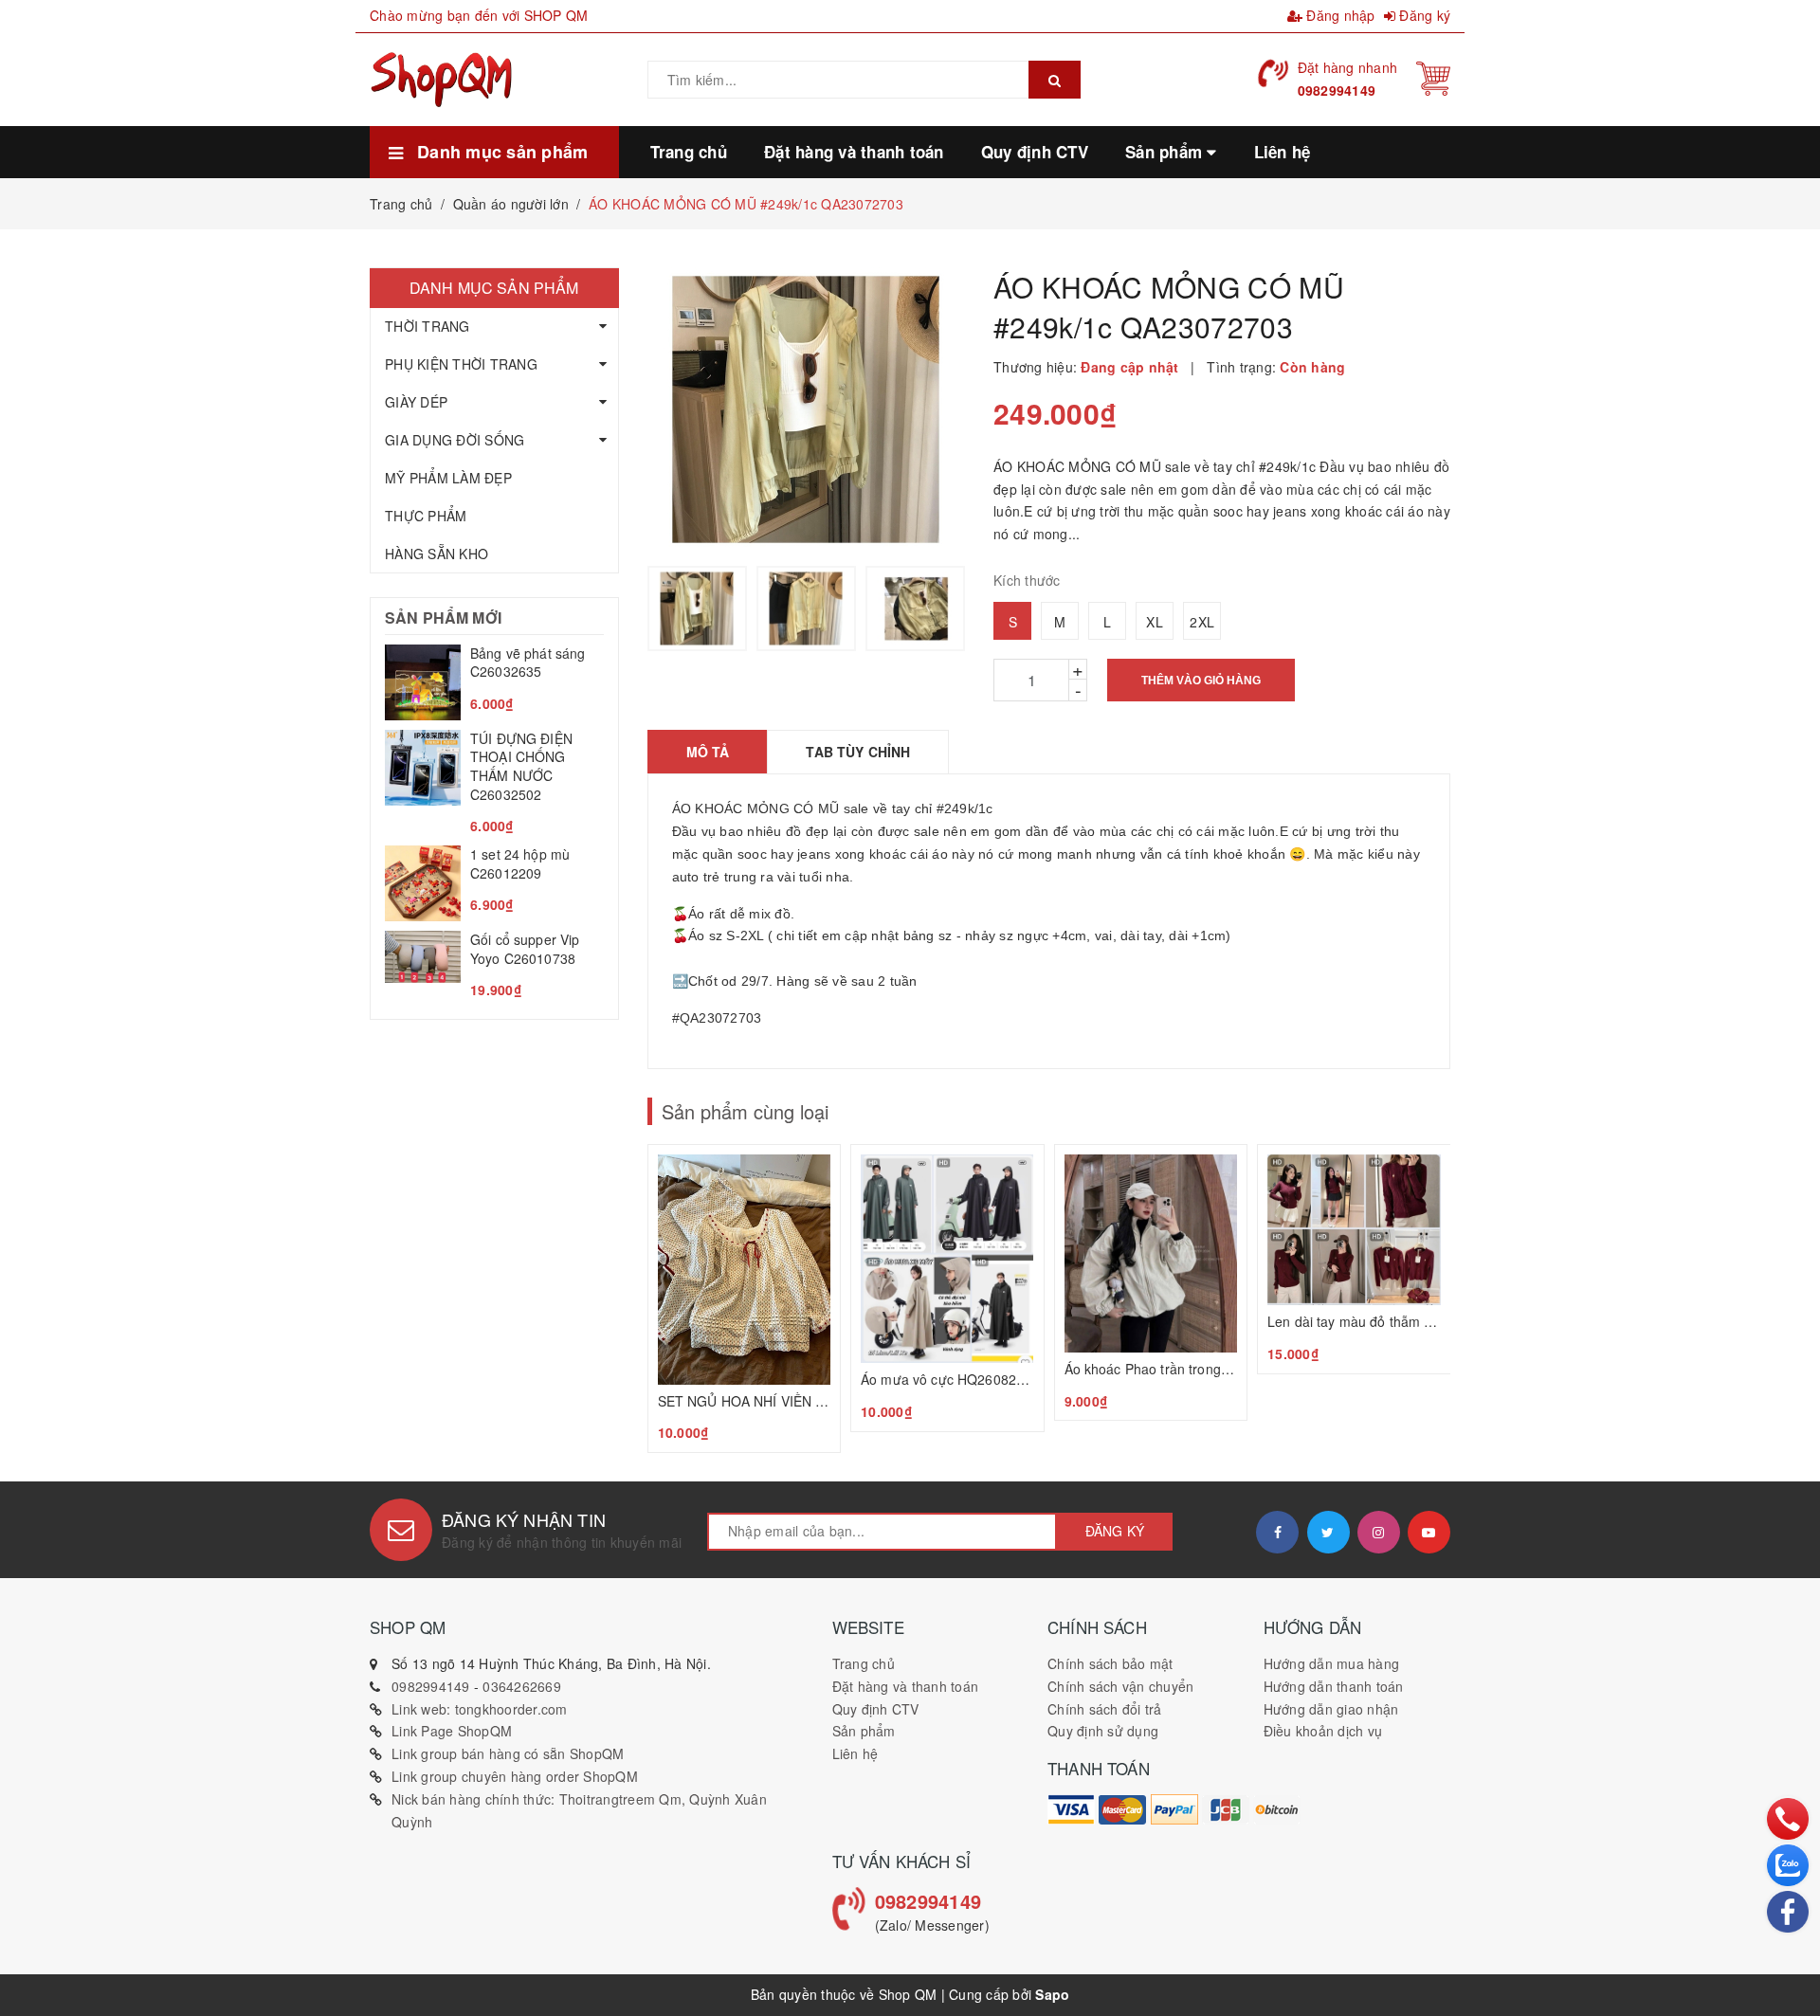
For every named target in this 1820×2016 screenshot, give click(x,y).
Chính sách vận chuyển (1120, 1686)
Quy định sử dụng (1103, 1731)
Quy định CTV (876, 1709)
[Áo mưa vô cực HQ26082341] (947, 1288)
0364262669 (522, 1686)
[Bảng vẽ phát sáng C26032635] (494, 682)
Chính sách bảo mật (1110, 1663)
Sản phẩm (864, 1731)
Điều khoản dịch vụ (1323, 1731)
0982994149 (1337, 90)
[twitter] (1329, 1532)
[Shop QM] (1071, 1809)
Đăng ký (1423, 15)
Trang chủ (864, 1663)
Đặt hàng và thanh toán (906, 1686)
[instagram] (1379, 1532)
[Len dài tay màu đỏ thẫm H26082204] (1354, 1259)
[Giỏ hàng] (1433, 77)
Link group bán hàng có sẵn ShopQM (508, 1753)
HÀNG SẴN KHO (437, 554)
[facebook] (1277, 1532)
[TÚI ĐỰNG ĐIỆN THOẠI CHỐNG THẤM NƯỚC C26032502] (494, 783)
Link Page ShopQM (452, 1731)
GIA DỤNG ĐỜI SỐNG (455, 440)
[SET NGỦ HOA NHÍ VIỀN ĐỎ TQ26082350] (745, 1299)
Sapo (1052, 1994)
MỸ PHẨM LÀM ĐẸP (448, 478)
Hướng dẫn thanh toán (1334, 1686)
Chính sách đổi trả (1105, 1709)
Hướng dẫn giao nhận (1331, 1709)
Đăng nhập (1339, 15)
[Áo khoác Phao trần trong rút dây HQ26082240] (1151, 1283)
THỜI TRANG (428, 326)
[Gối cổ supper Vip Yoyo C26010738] (494, 965)
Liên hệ (855, 1753)
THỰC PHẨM (426, 516)
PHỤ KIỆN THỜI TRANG (461, 364)
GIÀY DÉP (416, 402)
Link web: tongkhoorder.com (480, 1709)
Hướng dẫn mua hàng (1332, 1663)
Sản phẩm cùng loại (745, 1111)
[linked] (1429, 1532)
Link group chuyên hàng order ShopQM (515, 1776)
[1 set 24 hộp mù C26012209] (494, 883)
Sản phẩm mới (443, 618)
